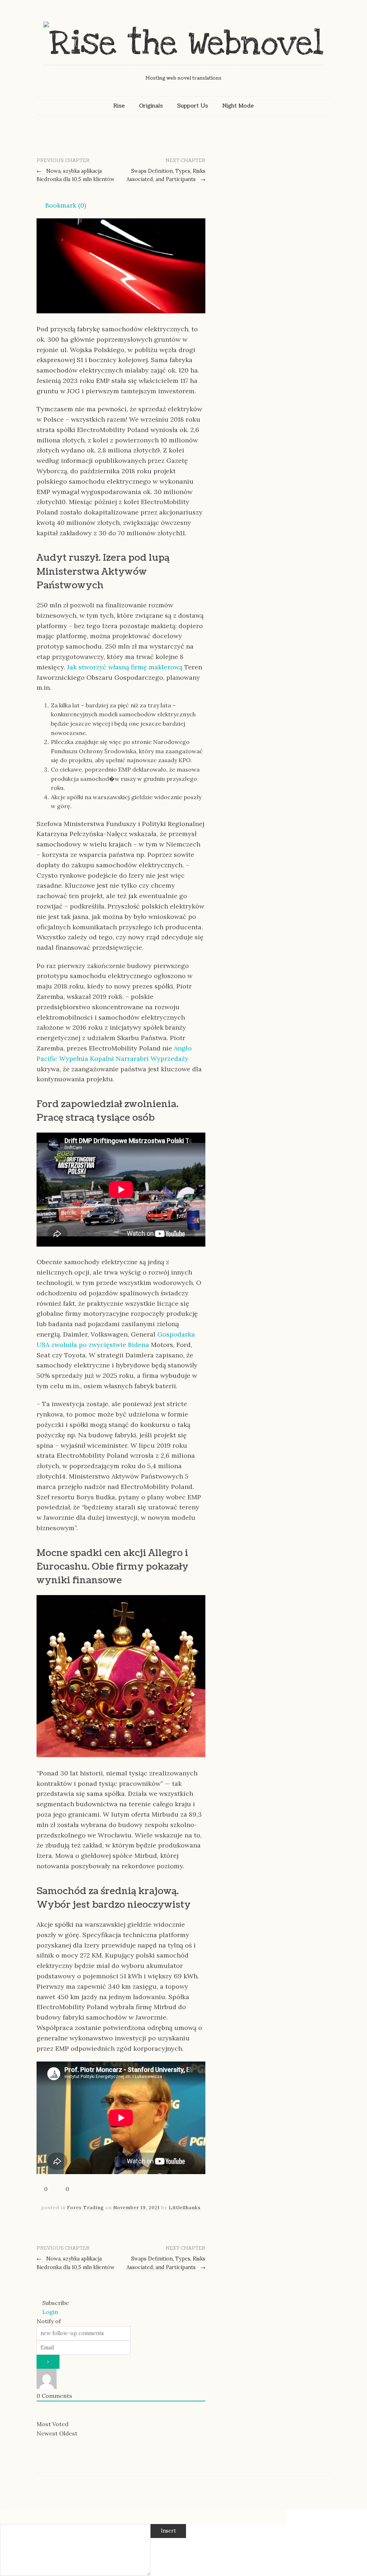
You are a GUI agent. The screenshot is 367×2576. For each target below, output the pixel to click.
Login (49, 2312)
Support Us (192, 106)
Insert (168, 2531)
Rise (119, 106)
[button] (61, 205)
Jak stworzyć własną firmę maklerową (125, 667)
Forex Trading (85, 2208)
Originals (151, 106)
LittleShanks (185, 2208)
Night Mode (238, 106)
